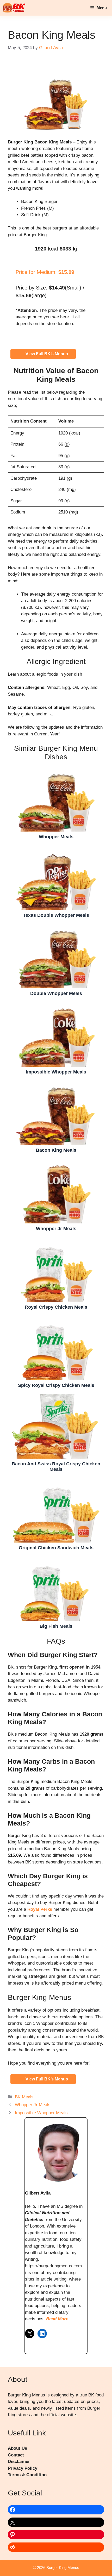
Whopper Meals (56, 799)
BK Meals (24, 2097)
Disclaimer (19, 2462)
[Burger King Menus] (14, 8)
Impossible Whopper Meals (56, 1034)
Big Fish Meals (56, 1588)
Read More (57, 2319)
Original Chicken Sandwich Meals (56, 1510)
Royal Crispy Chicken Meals (56, 1269)
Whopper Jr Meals (56, 1191)
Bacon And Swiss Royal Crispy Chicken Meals (56, 1426)
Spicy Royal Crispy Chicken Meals (56, 1347)
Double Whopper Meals (56, 956)
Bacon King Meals (56, 1112)
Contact (16, 2455)
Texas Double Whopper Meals (56, 877)
